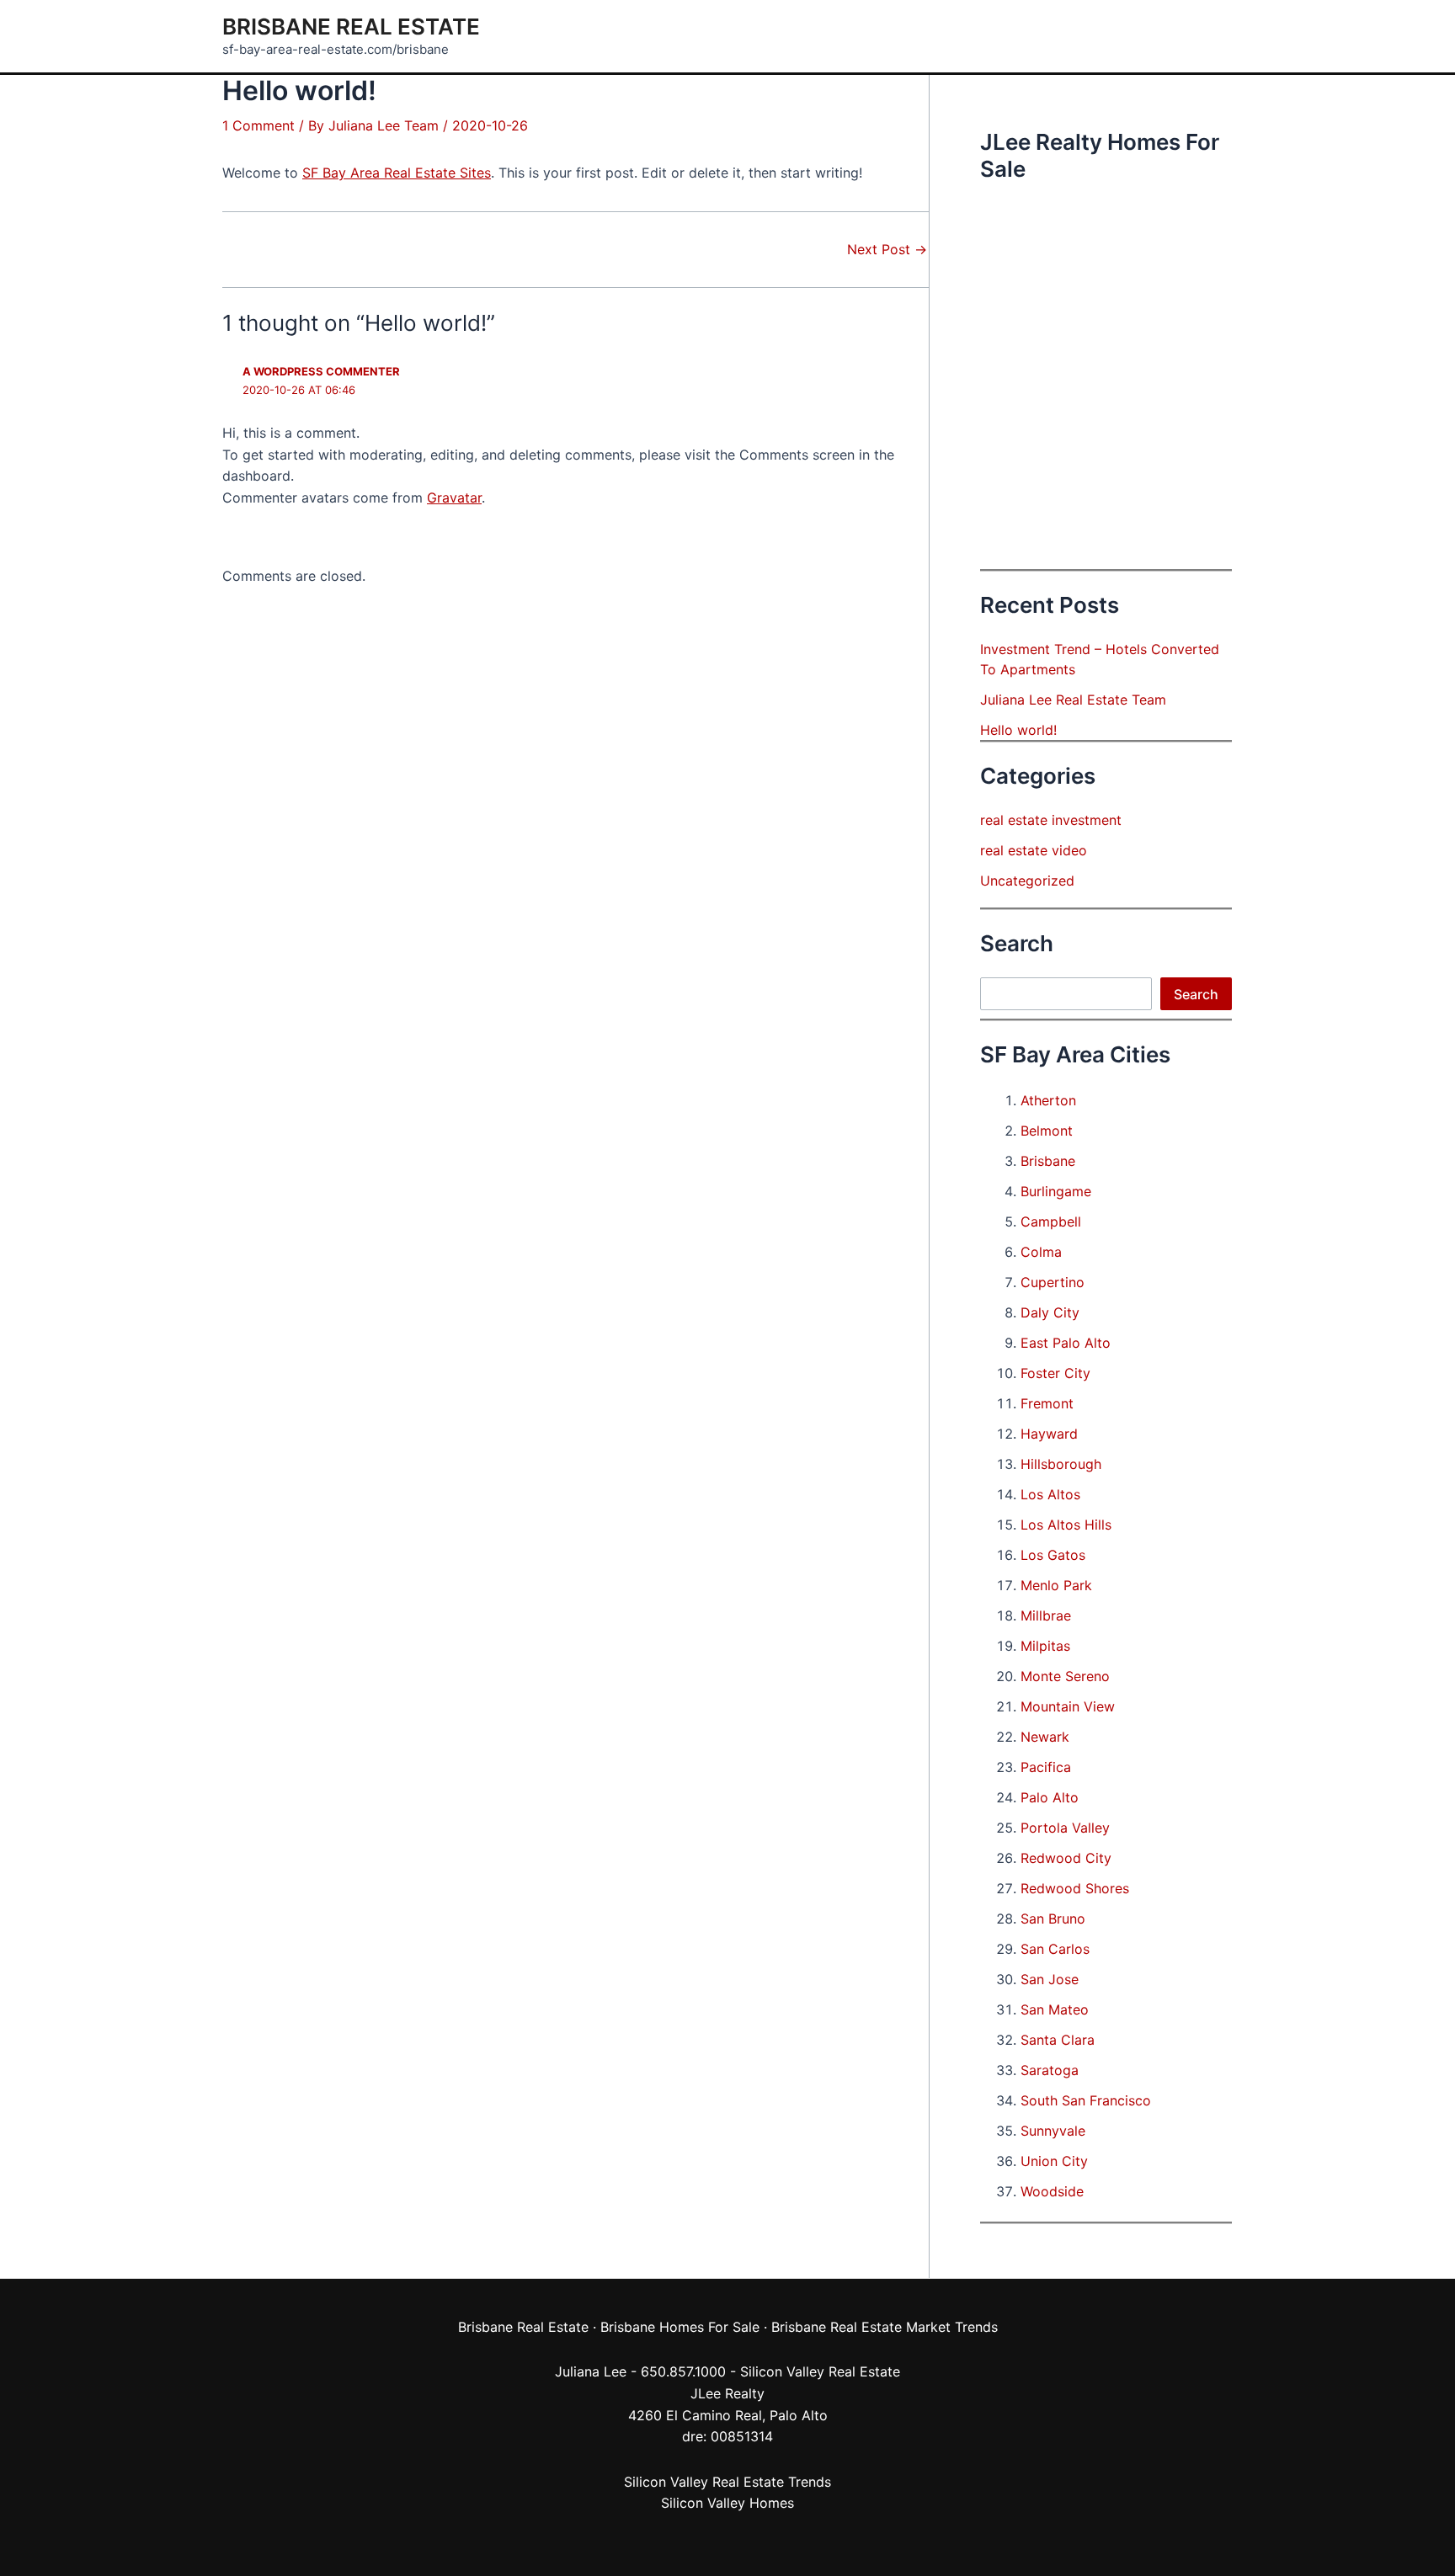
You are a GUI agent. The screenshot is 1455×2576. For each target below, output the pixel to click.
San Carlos (1055, 1949)
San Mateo (1055, 2009)
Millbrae (1046, 1615)
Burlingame (1056, 1191)
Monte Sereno (1065, 1676)
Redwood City (1066, 1858)
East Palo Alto (1066, 1343)
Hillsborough (1061, 1464)
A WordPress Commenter (321, 371)
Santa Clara (1058, 2040)
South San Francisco (1086, 2100)
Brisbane (1048, 1161)
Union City (1054, 2161)
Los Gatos (1053, 1555)
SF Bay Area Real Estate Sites (397, 173)
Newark (1045, 1737)
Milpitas (1045, 1646)
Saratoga (1050, 2070)
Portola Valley (1065, 1828)
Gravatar (454, 498)
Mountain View (1068, 1706)
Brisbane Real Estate (351, 27)
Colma (1041, 1252)
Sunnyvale (1053, 2131)
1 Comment (258, 125)
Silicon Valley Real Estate (820, 2371)
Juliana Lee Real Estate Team (1073, 700)
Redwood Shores (1075, 1888)
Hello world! (1018, 730)
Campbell (1051, 1221)
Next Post (887, 249)
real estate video (1034, 850)
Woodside (1052, 2191)
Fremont (1047, 1403)
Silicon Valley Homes (727, 2503)
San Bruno (1053, 1919)
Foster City (1055, 1373)
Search (1196, 994)
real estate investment (1051, 820)
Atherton (1048, 1100)
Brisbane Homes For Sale (680, 2327)
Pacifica (1046, 1767)
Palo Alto (1050, 1797)
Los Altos (1050, 1494)
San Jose (1050, 1979)
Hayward (1049, 1434)
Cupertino (1053, 1282)
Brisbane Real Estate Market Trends (885, 2327)
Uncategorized (1027, 881)
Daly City (1050, 1312)
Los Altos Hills (1066, 1525)
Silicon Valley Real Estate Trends (727, 2482)
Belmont (1047, 1131)
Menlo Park (1056, 1585)
